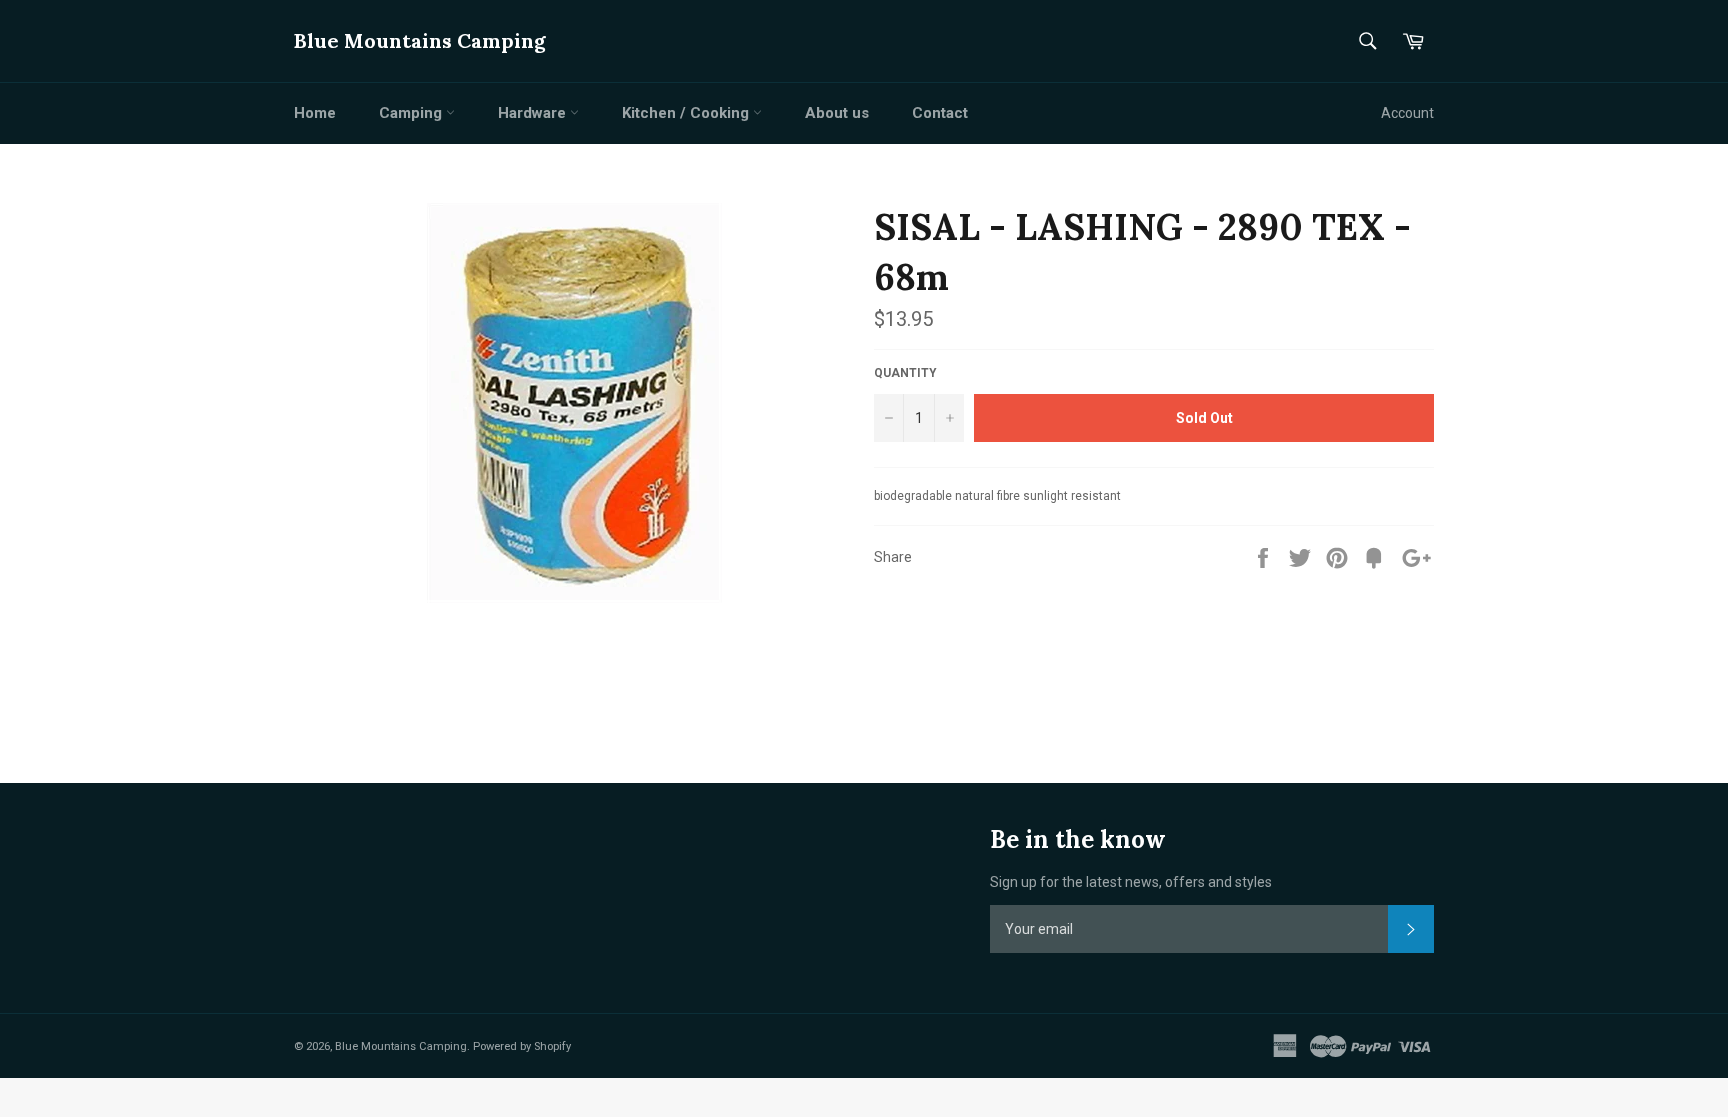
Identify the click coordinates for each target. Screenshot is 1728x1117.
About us (837, 113)
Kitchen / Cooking (687, 113)
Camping (412, 113)
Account (1407, 113)
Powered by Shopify (522, 1046)
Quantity (905, 373)
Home (315, 113)
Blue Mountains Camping (420, 40)
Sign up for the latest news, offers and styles (1131, 882)
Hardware (534, 113)
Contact (940, 113)
